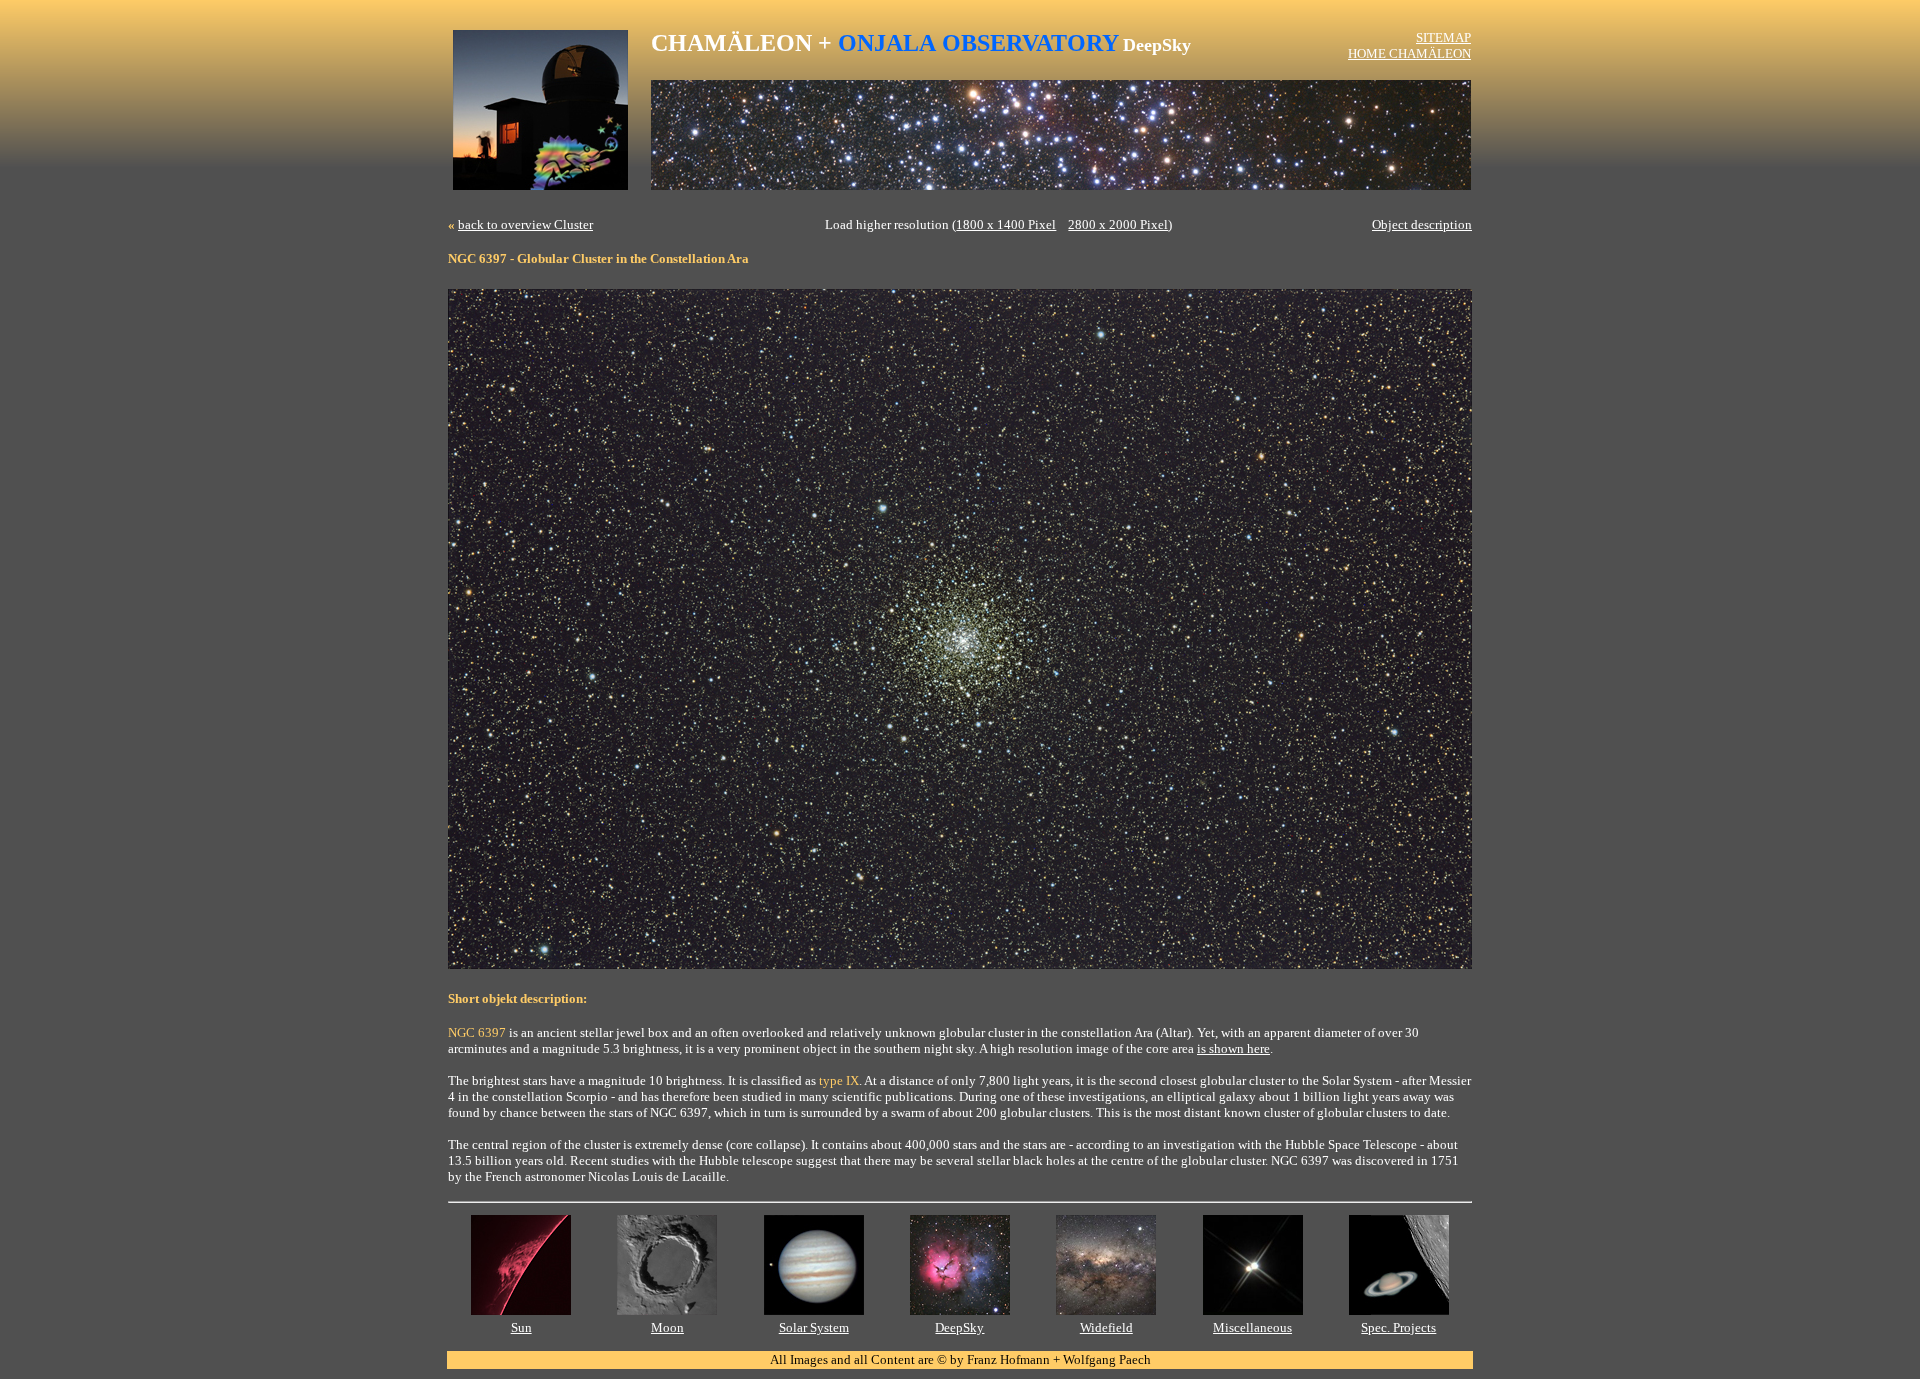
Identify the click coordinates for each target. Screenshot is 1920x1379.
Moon (667, 1327)
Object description (1422, 224)
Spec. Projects (1398, 1327)
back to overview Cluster (525, 224)
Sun (521, 1327)
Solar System (814, 1327)
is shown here (1233, 1048)
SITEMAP (1443, 37)
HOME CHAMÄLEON (1409, 53)
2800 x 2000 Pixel (1118, 224)
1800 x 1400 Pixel (1006, 224)
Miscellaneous (1252, 1327)
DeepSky (959, 1327)
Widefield (1106, 1327)
